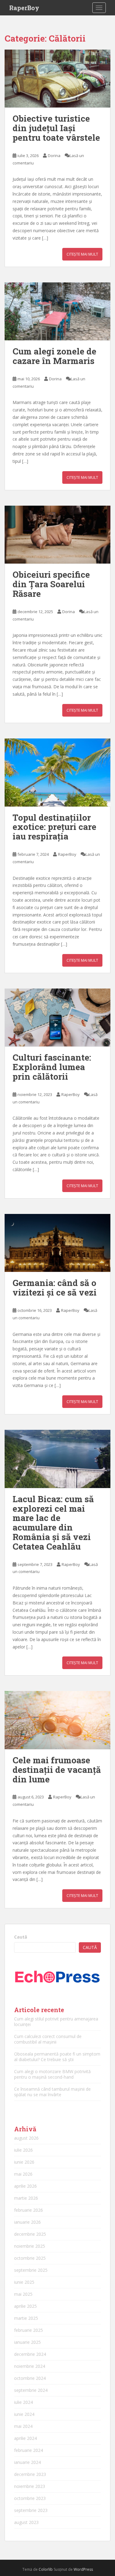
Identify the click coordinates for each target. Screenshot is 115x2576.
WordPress (83, 2569)
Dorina (54, 156)
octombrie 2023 (30, 2498)
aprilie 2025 (25, 2306)
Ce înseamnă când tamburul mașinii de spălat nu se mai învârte (52, 2092)
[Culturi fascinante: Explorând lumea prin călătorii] (57, 1018)
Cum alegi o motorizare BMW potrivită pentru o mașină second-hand (52, 2074)
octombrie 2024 (30, 2378)
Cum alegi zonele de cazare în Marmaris (54, 356)
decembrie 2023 (30, 2474)
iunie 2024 (24, 2414)
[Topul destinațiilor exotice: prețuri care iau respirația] (57, 772)
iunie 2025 (24, 2282)
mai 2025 (23, 2294)
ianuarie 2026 (27, 2222)
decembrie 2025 (30, 2234)
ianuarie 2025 (27, 2342)
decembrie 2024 (30, 2354)
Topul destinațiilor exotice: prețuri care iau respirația (54, 827)
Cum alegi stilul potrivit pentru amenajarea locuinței (56, 2022)
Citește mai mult (82, 254)
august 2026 (26, 2138)
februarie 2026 (29, 2210)
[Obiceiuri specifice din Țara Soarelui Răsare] (57, 535)
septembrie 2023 (31, 2510)
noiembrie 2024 (30, 2366)
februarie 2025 (29, 2330)
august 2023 (26, 2522)
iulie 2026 (23, 2150)
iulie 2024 (23, 2402)
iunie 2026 (24, 2162)
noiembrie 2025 (30, 2246)
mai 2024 (23, 2426)
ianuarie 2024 (27, 2462)
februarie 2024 (29, 2450)
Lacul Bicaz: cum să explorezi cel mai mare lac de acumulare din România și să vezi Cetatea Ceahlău (53, 1523)
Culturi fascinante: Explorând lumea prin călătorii (52, 1067)
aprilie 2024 (25, 2438)
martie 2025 (26, 2318)
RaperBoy (24, 8)
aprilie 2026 (25, 2186)
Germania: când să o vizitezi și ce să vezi (55, 1288)
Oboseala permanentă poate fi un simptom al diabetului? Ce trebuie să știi (57, 2057)
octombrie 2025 (30, 2258)
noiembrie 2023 (30, 2486)
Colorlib (46, 2569)
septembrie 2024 (31, 2390)
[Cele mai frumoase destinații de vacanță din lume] (57, 1720)
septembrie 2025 (31, 2270)
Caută (21, 1937)
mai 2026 (23, 2174)
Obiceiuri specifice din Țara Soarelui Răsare (51, 584)
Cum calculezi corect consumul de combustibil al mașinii (48, 2039)
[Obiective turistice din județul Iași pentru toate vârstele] (57, 79)
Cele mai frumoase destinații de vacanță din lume (57, 1770)
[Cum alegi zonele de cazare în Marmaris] (57, 311)
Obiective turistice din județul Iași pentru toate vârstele (56, 128)
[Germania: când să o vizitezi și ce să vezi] (57, 1243)
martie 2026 (26, 2198)
